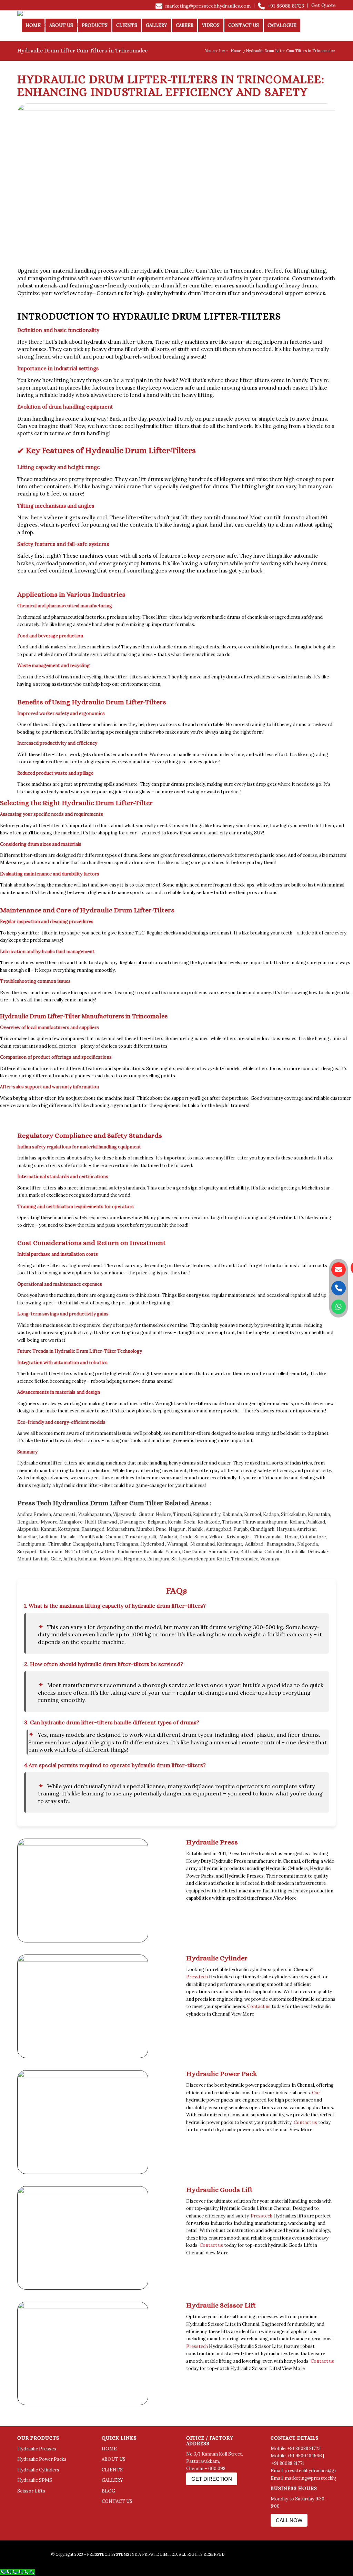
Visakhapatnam (95, 1514)
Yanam (173, 1552)
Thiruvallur (59, 1544)
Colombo (274, 1552)
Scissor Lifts (31, 2491)
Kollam (297, 1522)
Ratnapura (158, 1559)
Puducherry (130, 1552)
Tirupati (182, 1514)
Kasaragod (93, 1529)
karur (109, 1544)
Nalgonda (307, 1544)
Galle (56, 1559)
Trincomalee (245, 1559)
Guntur (146, 1514)
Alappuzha (28, 1529)
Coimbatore (313, 1537)
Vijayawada (125, 1514)
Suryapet (27, 1552)
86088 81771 (292, 2463)
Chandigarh (262, 1529)
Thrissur (231, 1522)
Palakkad (316, 1522)
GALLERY (112, 2480)
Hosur (291, 1537)
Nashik (196, 1529)
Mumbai (145, 1529)
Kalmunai (88, 1559)
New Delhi (105, 1552)
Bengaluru (28, 1522)
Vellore (216, 1537)
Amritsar (306, 1529)
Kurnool (253, 1514)
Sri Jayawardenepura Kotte (200, 1559)
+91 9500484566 (305, 2456)
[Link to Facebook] (19, 56)
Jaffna (69, 1559)
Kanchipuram (31, 1544)
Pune (161, 1529)
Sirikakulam (293, 1514)
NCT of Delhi (78, 1552)
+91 (276, 2463)
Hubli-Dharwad (101, 1522)
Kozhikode (209, 1522)
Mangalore (71, 1522)
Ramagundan (280, 1544)
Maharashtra (120, 1529)
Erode (186, 1537)
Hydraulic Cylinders (38, 2470)
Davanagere (133, 1522)
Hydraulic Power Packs (42, 2459)
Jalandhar (27, 1537)
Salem (201, 1537)
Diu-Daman (194, 1552)
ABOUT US (114, 2459)
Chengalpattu (87, 1544)
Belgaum (157, 1522)
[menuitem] (203, 6)
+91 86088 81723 (286, 6)
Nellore (163, 1514)
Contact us (110, 293)
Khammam (51, 1552)
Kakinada (232, 1514)
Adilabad (254, 1544)
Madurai (168, 1537)
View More (285, 1898)
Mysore (49, 1522)
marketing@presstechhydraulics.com (208, 6)
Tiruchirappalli (140, 1537)
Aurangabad (219, 1529)
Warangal (177, 1544)
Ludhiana (49, 1537)
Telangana (127, 1544)
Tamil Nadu (91, 1537)
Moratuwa (111, 1559)
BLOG (108, 2491)
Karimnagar (229, 1544)
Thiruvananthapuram (265, 1522)
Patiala (68, 1537)
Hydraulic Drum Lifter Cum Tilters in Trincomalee (82, 51)
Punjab (241, 1529)
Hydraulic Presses (37, 2449)
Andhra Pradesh (34, 1514)
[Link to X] (30, 56)
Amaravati (64, 1514)
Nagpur (177, 1529)
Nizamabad (203, 1544)
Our (316, 2093)
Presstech (197, 1977)
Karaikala (154, 1552)
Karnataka (319, 1514)
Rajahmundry (207, 1514)
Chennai (114, 1537)
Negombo (134, 1559)
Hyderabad (152, 1544)
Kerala (175, 1522)
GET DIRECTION (212, 2479)
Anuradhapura (223, 1552)
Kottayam (69, 1529)
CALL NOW (289, 2520)
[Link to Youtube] (40, 56)
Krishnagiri (239, 1537)
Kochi (189, 1522)
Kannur (48, 1529)
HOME (109, 2449)
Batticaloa (251, 1552)
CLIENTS (112, 2470)
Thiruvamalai (268, 1537)
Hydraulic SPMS (35, 2480)
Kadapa (271, 1514)
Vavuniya (270, 1559)
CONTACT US (117, 2501)
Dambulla (296, 1552)
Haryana (286, 1529)
